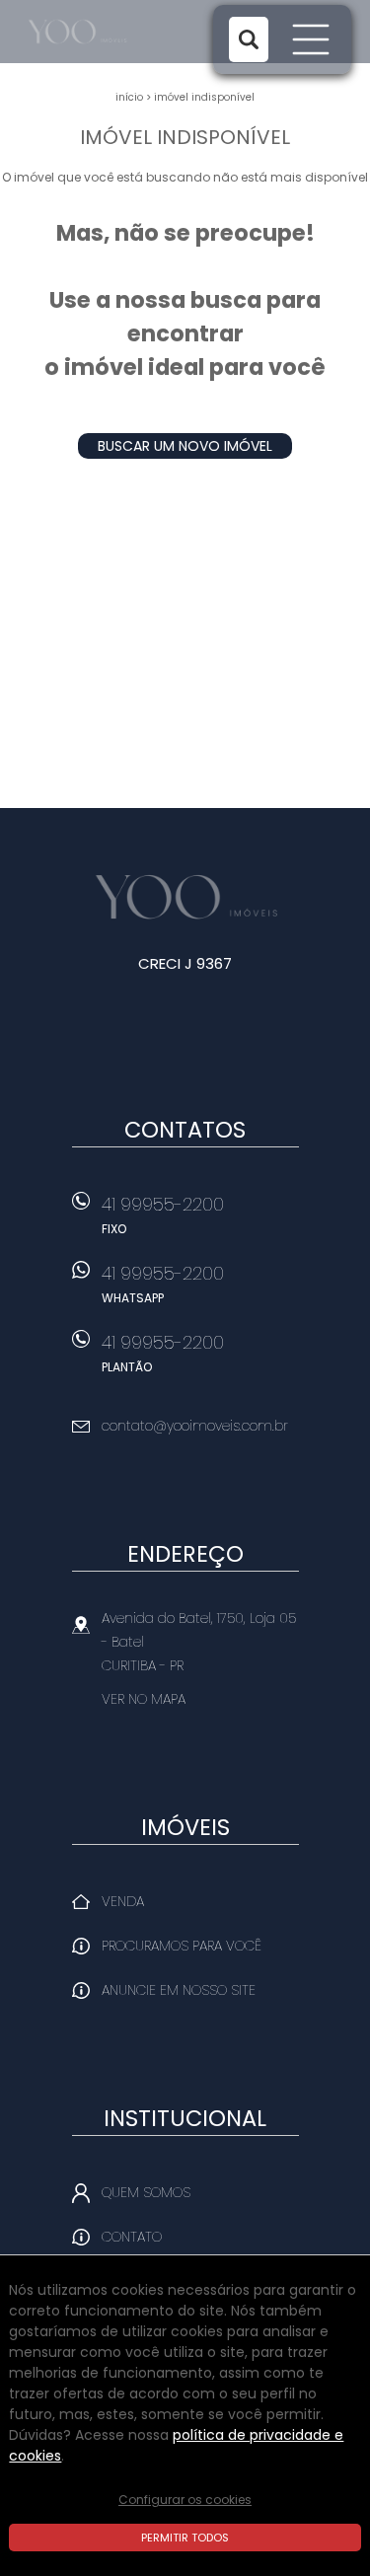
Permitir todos (185, 2538)
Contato (132, 2237)
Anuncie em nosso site (179, 1990)
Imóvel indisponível (204, 97)
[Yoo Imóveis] (100, 32)
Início (129, 97)
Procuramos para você (182, 1946)
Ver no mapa (144, 1699)
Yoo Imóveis (185, 897)
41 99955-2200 (163, 1214)
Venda (123, 1901)
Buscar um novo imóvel (185, 446)
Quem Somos (146, 2192)
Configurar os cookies (185, 2500)
